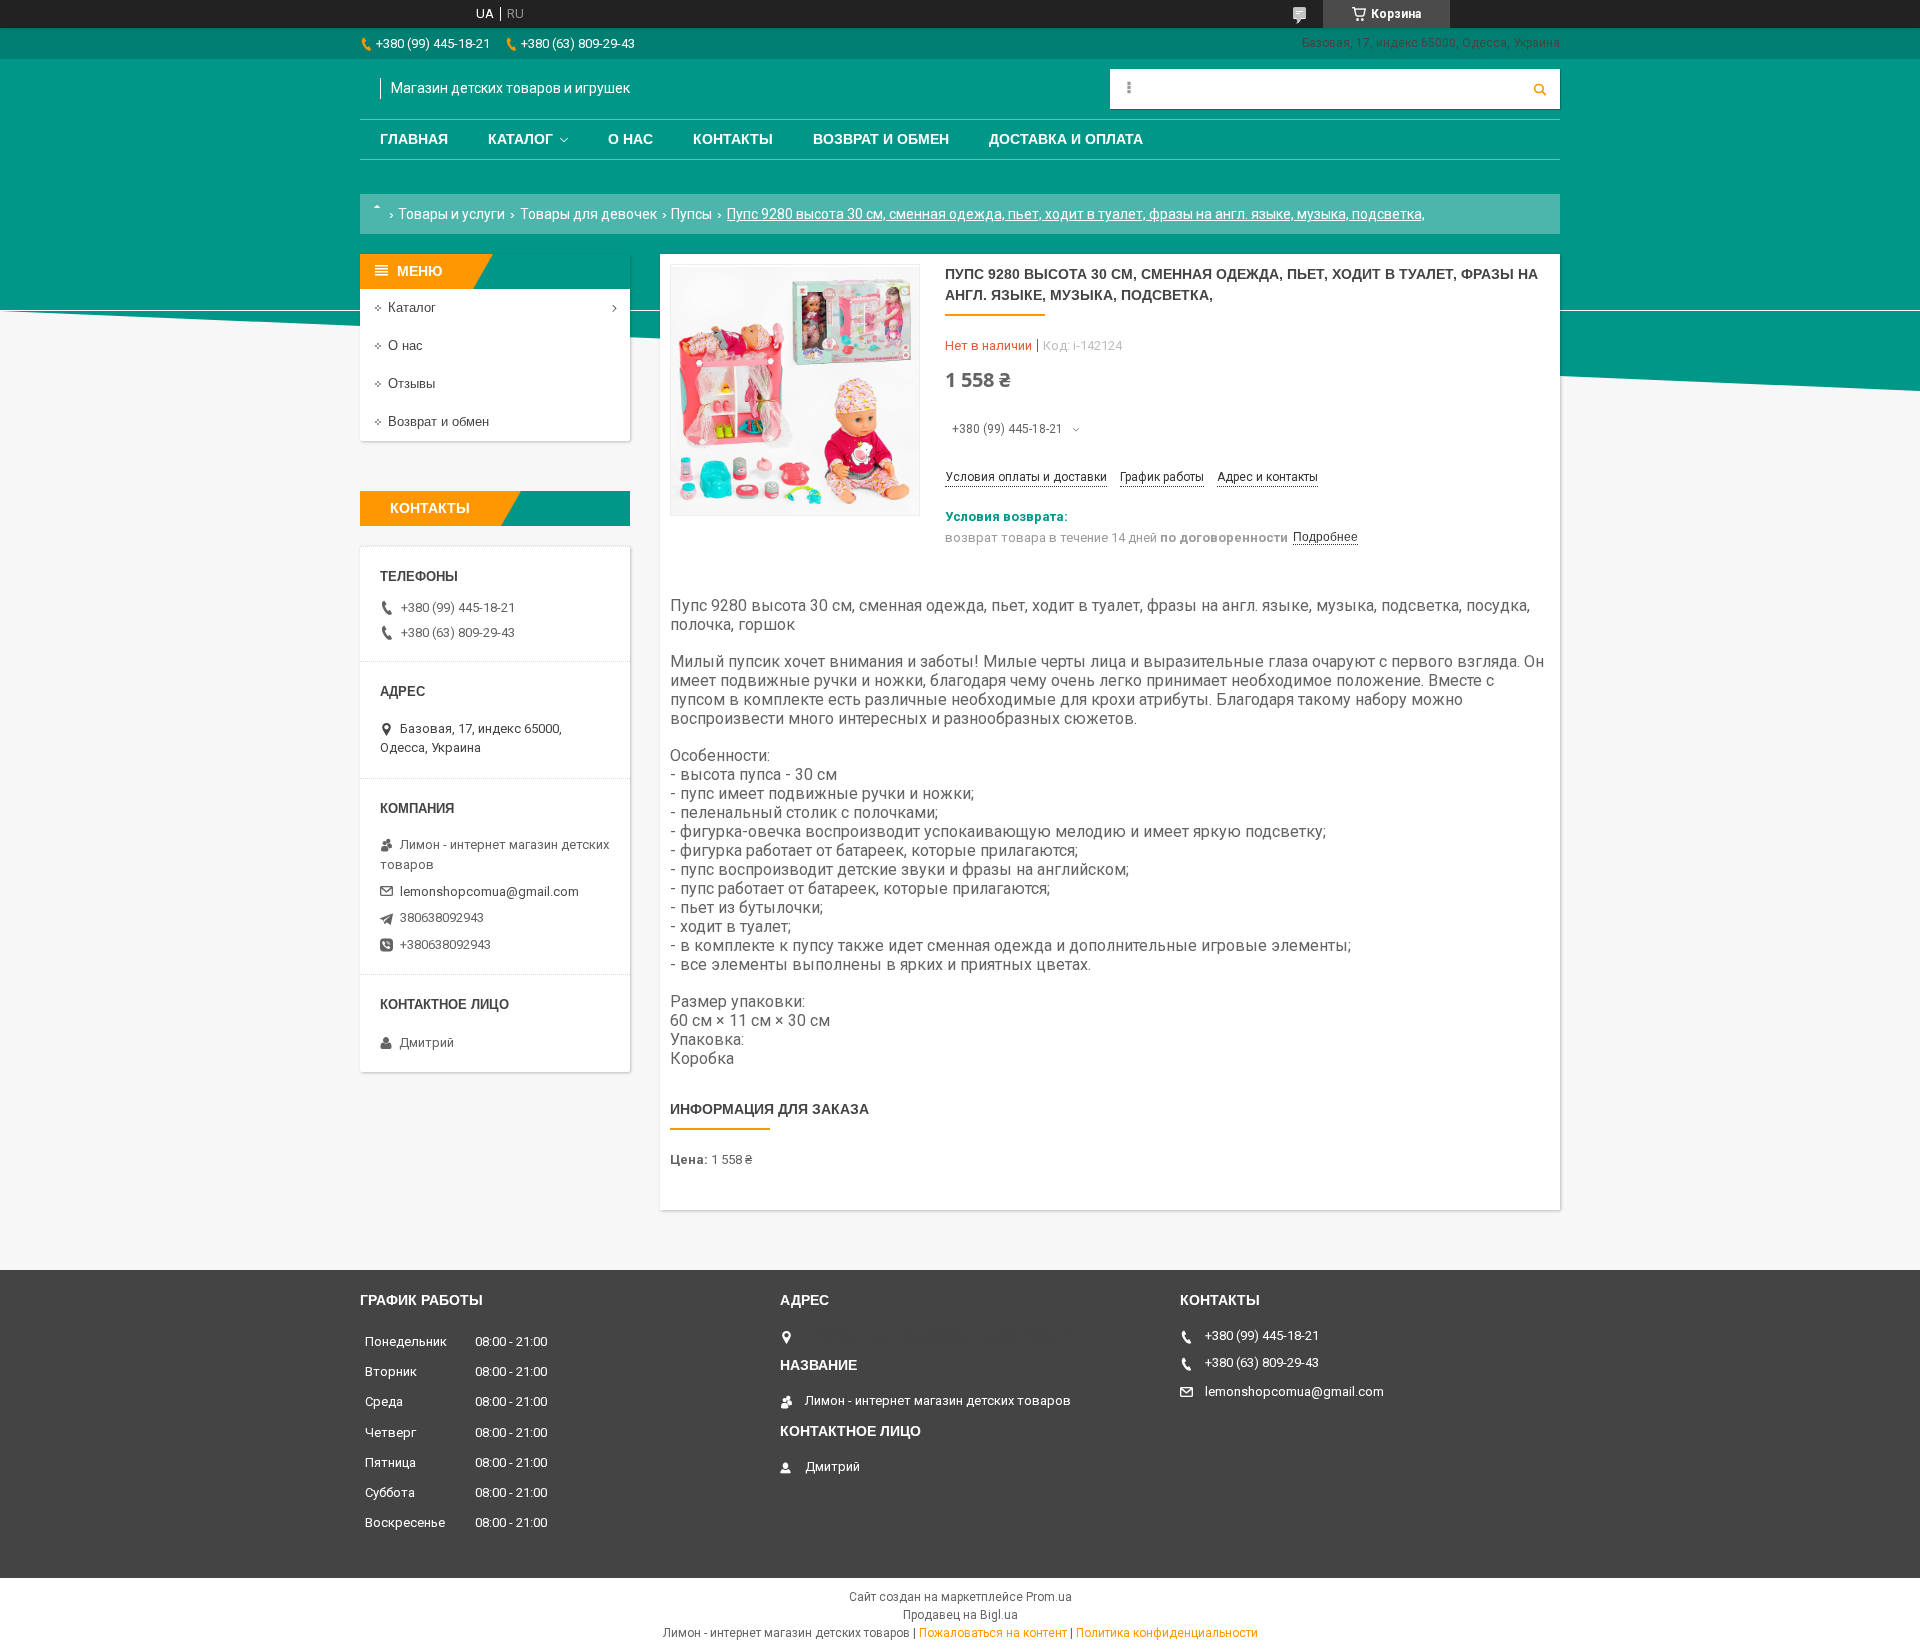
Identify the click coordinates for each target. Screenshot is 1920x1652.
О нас (630, 139)
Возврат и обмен (881, 139)
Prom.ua (1049, 1597)
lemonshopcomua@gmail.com (489, 891)
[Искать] (1540, 89)
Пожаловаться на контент (993, 1633)
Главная (414, 139)
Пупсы (691, 214)
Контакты (733, 139)
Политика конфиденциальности (1167, 1633)
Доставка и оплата (1066, 139)
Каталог (520, 139)
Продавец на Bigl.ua (960, 1615)
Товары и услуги (451, 214)
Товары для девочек (588, 214)
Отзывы (411, 383)
